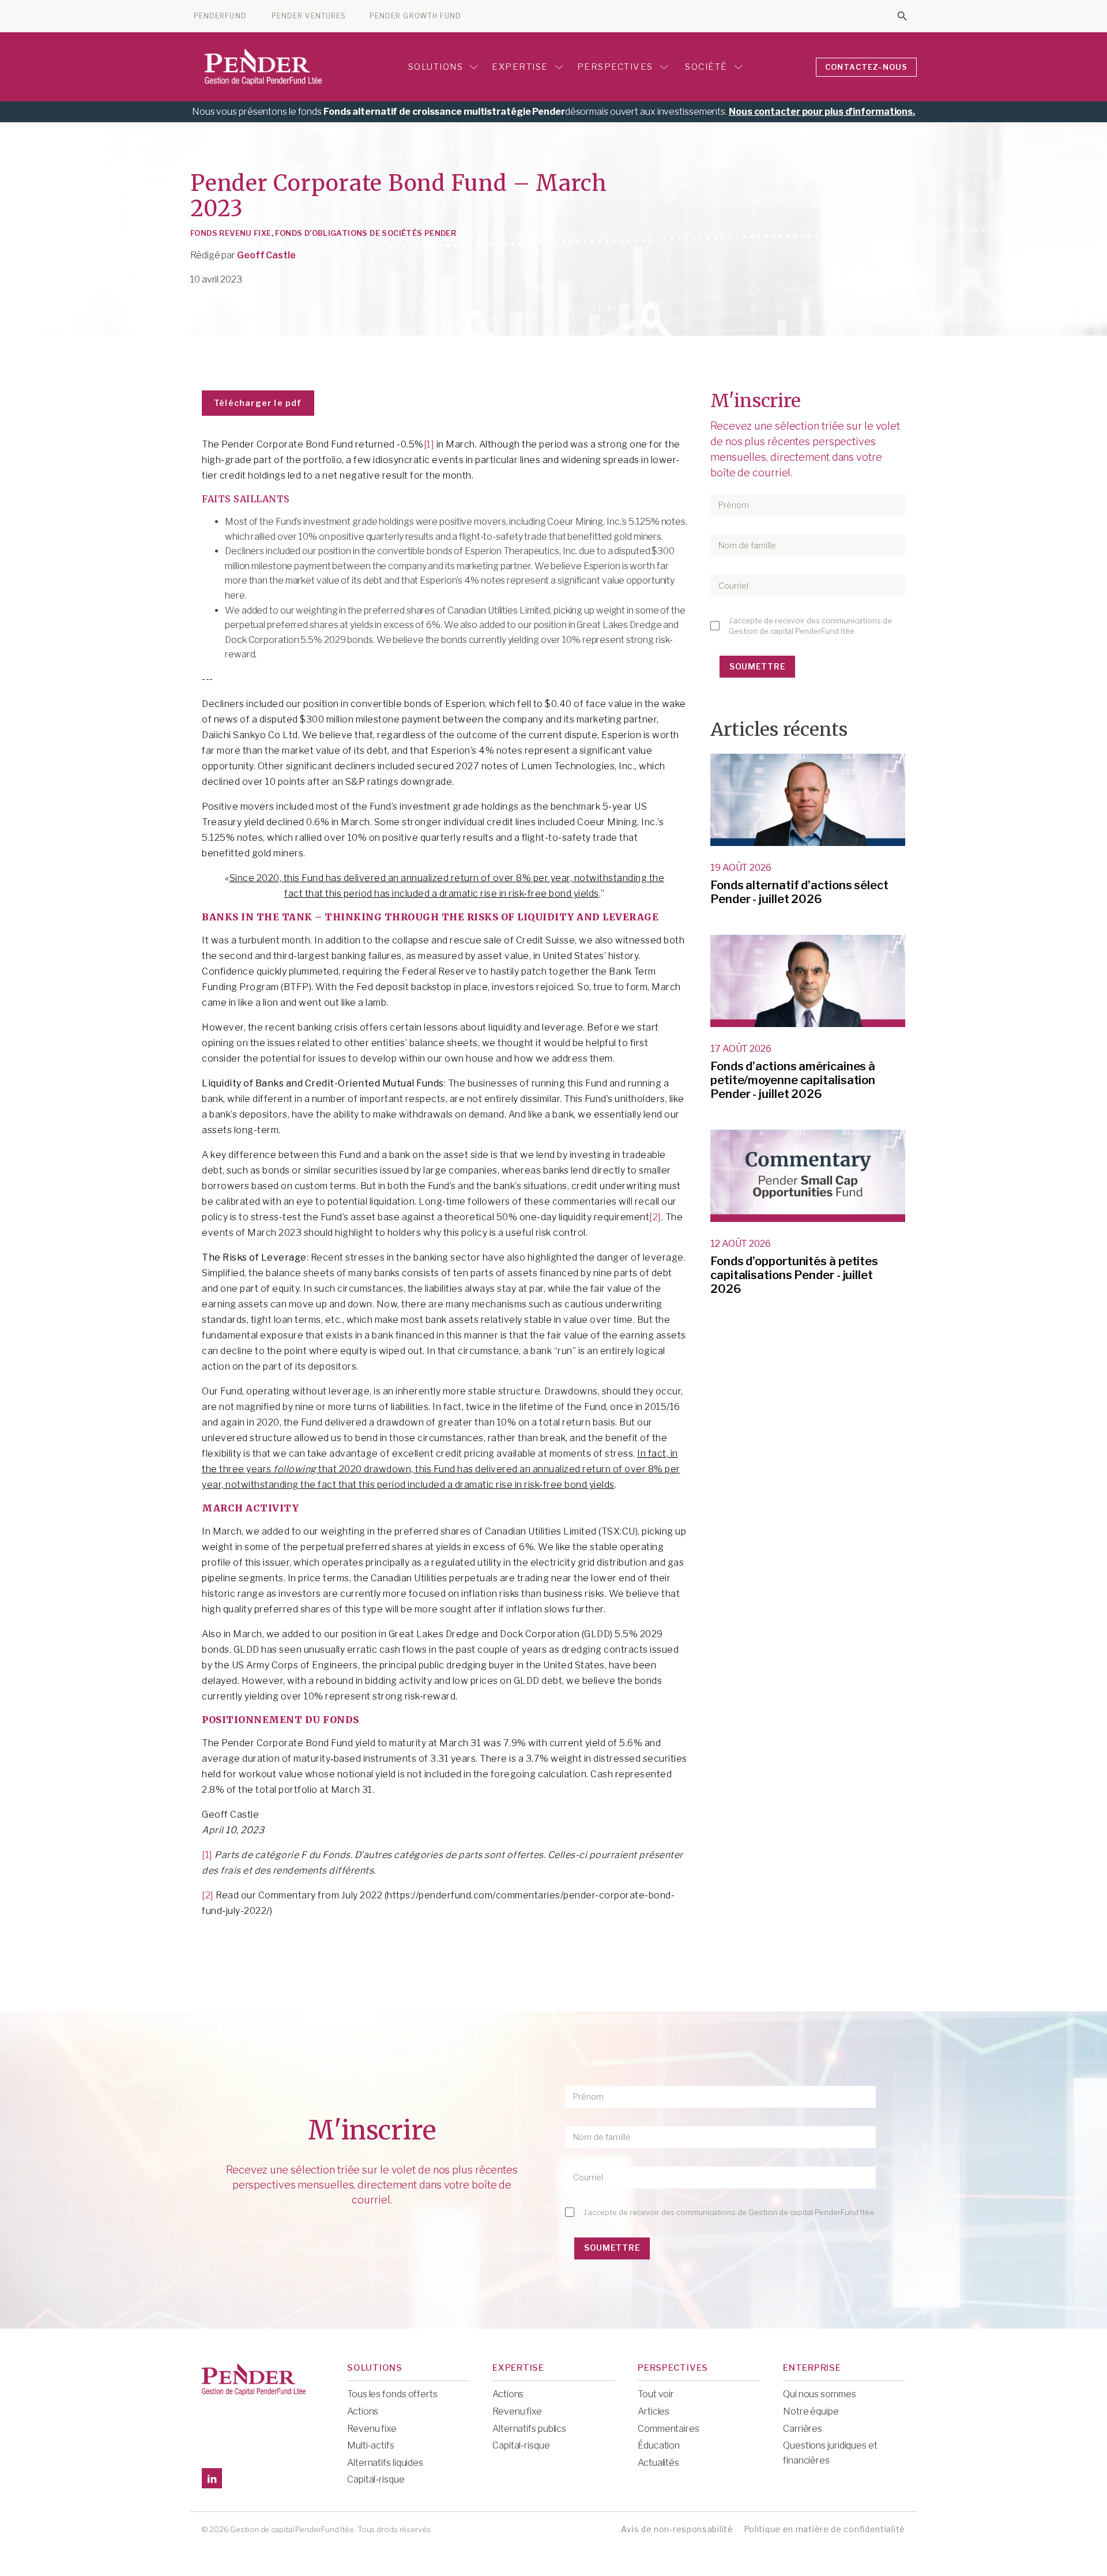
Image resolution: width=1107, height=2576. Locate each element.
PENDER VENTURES (309, 16)
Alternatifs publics (529, 2429)
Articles (654, 2411)
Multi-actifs (371, 2445)
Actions (363, 2411)
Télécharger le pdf (258, 403)
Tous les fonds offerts (392, 2394)
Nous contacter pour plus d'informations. (822, 112)
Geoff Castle (266, 255)
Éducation (659, 2445)
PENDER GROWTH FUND (415, 16)
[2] (655, 1217)
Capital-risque (376, 2479)
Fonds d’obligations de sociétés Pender (366, 233)
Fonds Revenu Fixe (231, 233)
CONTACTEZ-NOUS (867, 67)
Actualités (658, 2463)
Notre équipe (811, 2411)
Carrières (803, 2429)
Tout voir (656, 2394)
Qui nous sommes (820, 2394)
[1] (429, 444)
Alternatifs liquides (385, 2463)
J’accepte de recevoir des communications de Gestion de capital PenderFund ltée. (810, 626)
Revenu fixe (372, 2429)
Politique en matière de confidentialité (824, 2529)
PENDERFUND (220, 16)
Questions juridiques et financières (830, 2453)
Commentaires (669, 2429)
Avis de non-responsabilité (677, 2529)
